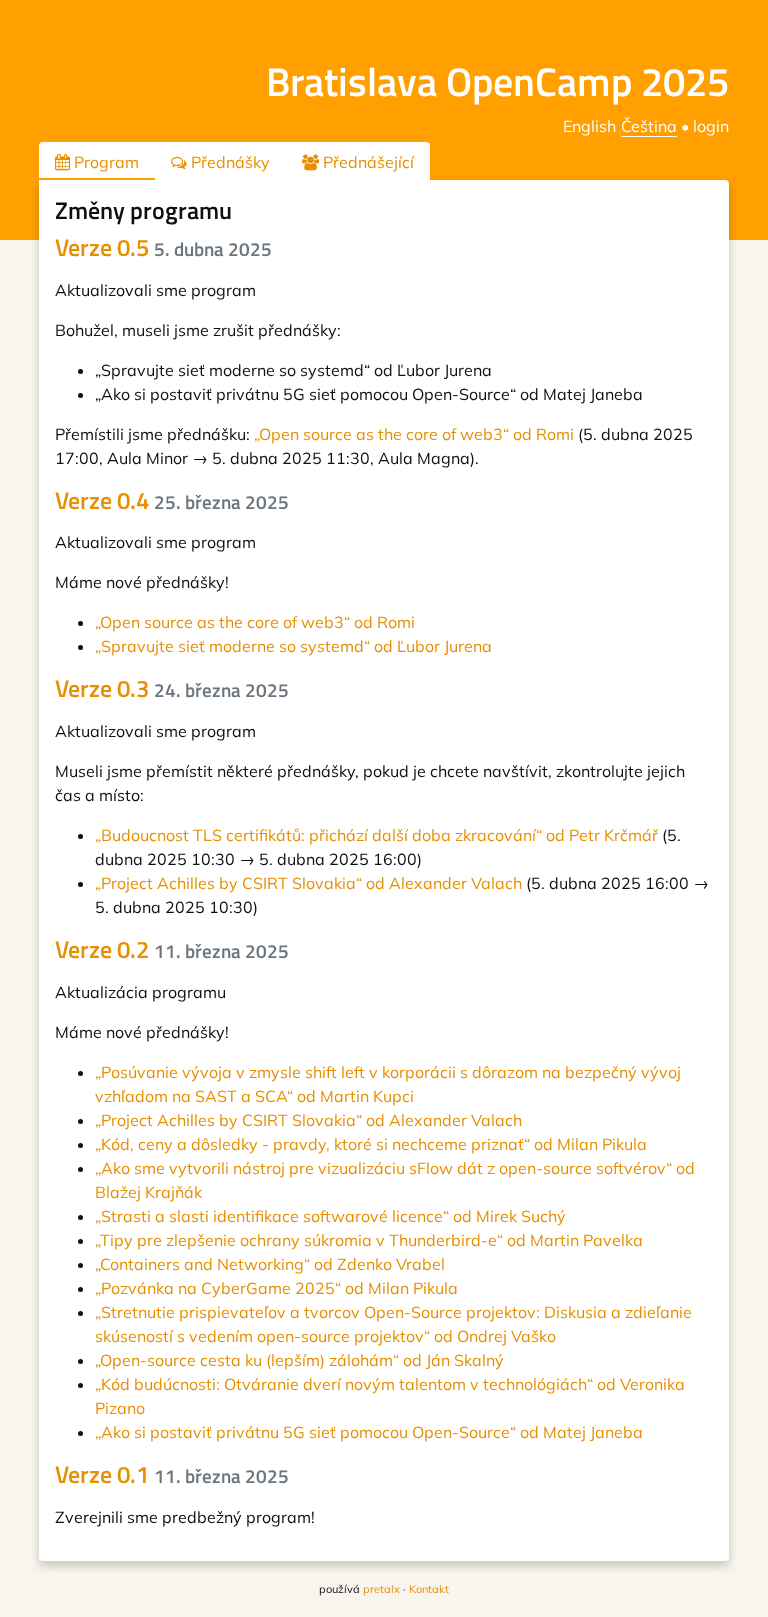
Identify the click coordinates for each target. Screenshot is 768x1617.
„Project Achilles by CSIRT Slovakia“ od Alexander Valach (308, 883)
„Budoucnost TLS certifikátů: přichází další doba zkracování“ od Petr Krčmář (376, 835)
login (711, 126)
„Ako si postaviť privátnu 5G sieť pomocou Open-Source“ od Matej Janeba (369, 1432)
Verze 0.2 (172, 949)
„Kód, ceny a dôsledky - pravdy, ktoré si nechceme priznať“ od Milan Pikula (371, 1144)
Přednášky (228, 162)
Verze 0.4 (172, 500)
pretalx (381, 1589)
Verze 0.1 (172, 1474)
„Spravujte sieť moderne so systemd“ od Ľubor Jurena (293, 646)
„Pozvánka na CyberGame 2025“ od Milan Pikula (276, 1288)
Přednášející (366, 162)
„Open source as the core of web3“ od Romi (414, 434)
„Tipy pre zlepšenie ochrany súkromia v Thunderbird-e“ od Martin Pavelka (369, 1240)
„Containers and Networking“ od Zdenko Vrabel (270, 1264)
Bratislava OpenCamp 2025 (497, 81)
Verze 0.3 (172, 688)
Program (104, 162)
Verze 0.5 (163, 247)
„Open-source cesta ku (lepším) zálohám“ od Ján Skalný (299, 1360)
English (589, 126)
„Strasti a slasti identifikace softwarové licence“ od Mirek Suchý (330, 1216)
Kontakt (429, 1589)
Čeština (649, 126)
